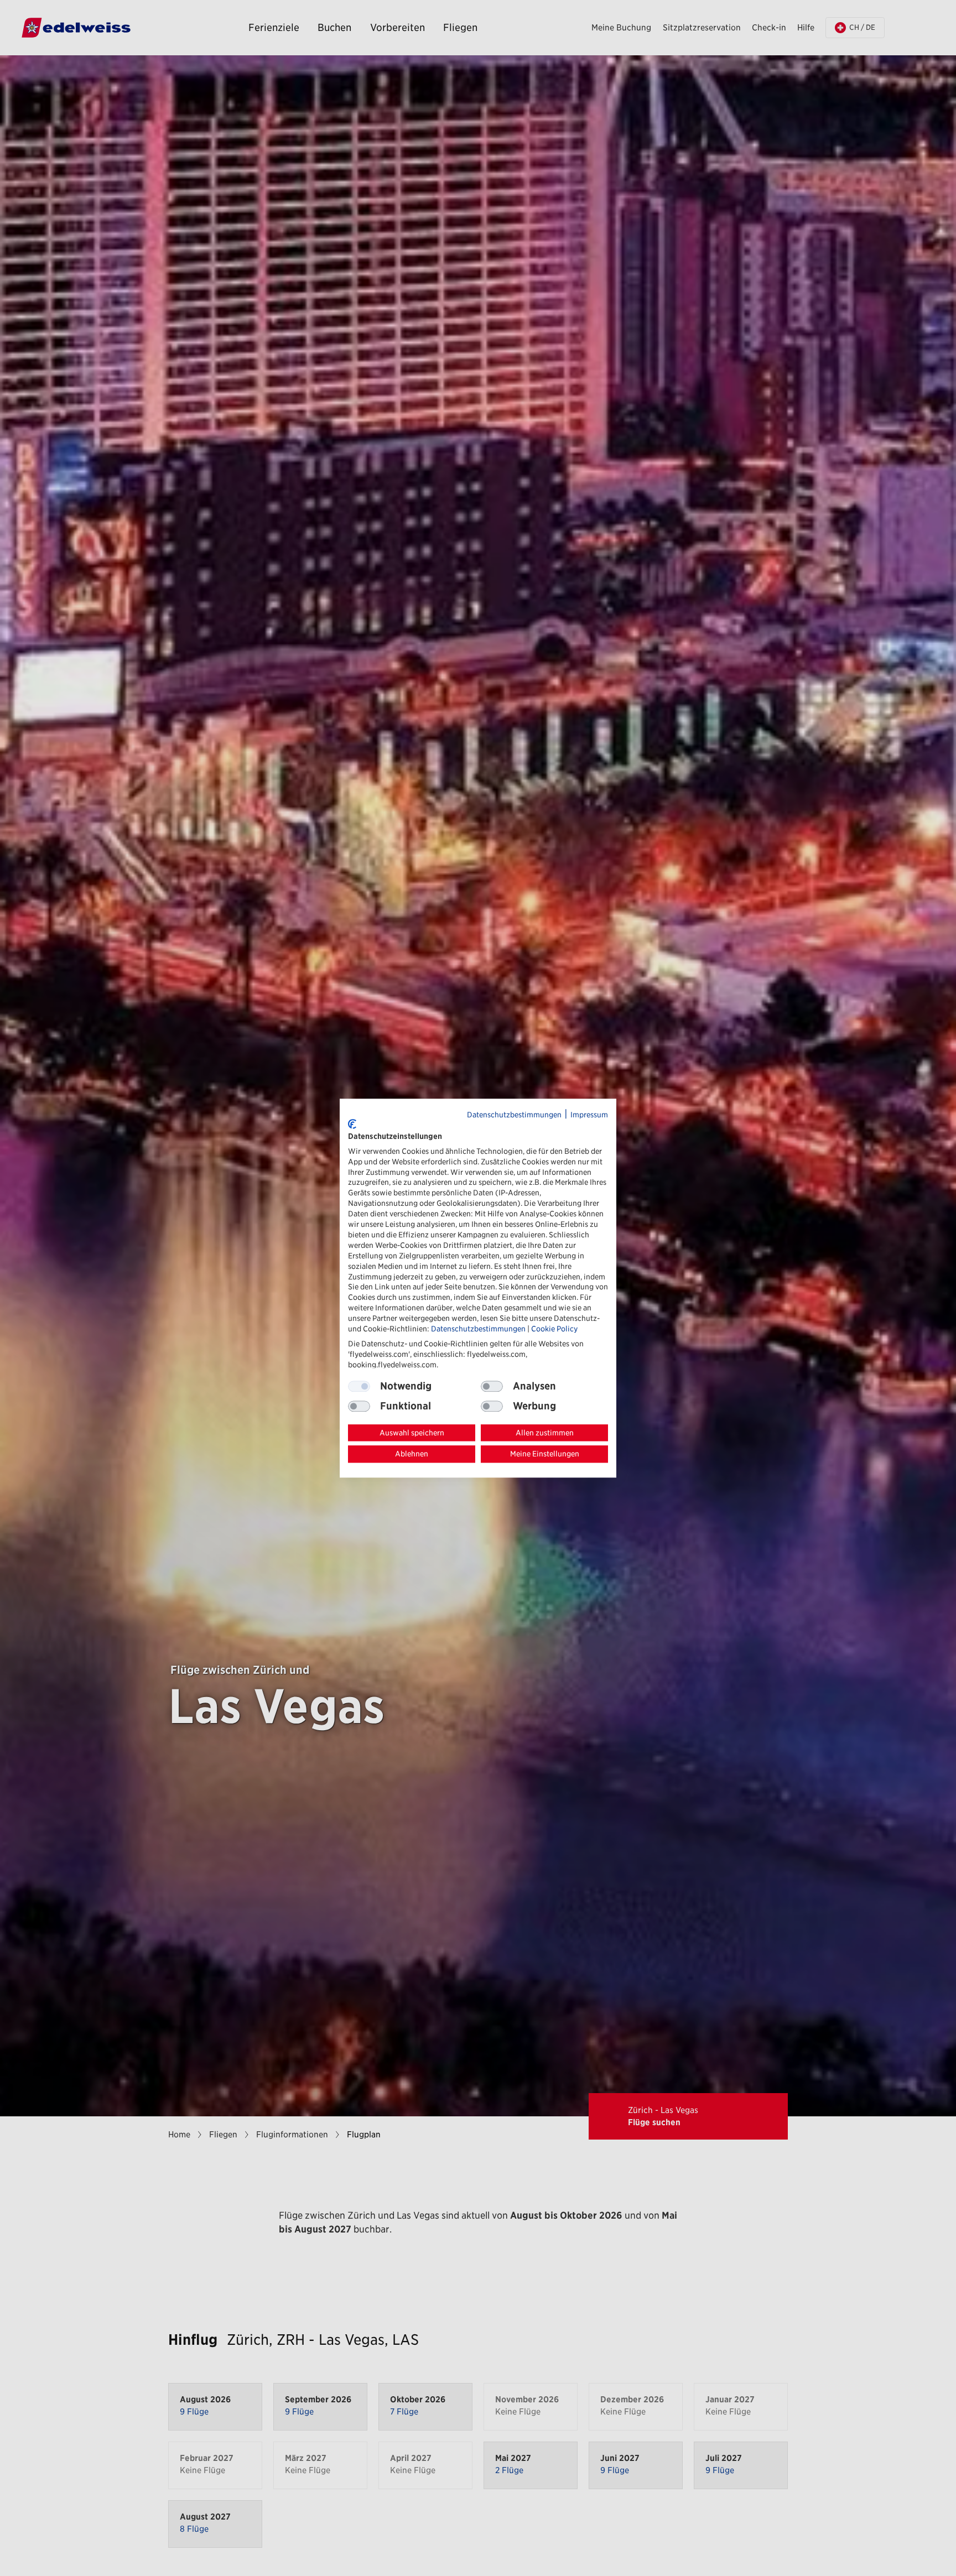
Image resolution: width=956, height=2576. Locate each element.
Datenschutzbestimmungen (514, 1115)
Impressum (589, 1115)
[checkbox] (492, 1386)
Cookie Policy (554, 1329)
